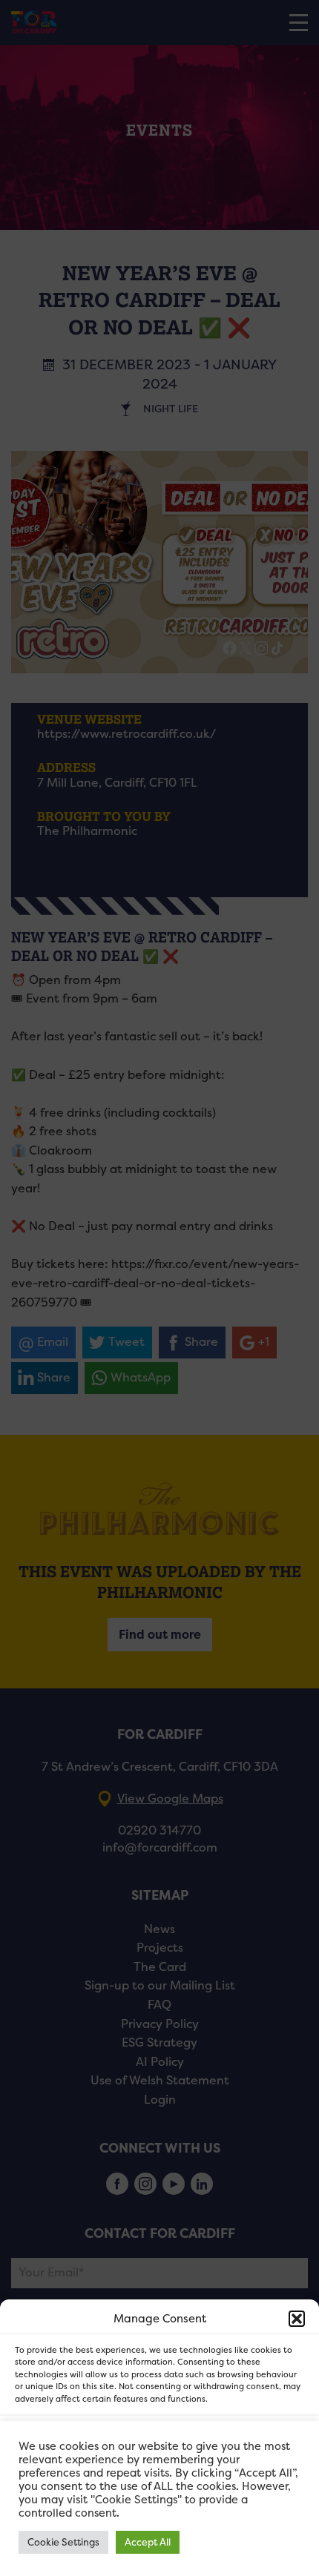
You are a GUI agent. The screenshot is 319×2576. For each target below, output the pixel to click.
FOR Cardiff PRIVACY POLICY (95, 2557)
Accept (160, 2442)
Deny (160, 2483)
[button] (297, 2319)
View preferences (160, 2524)
